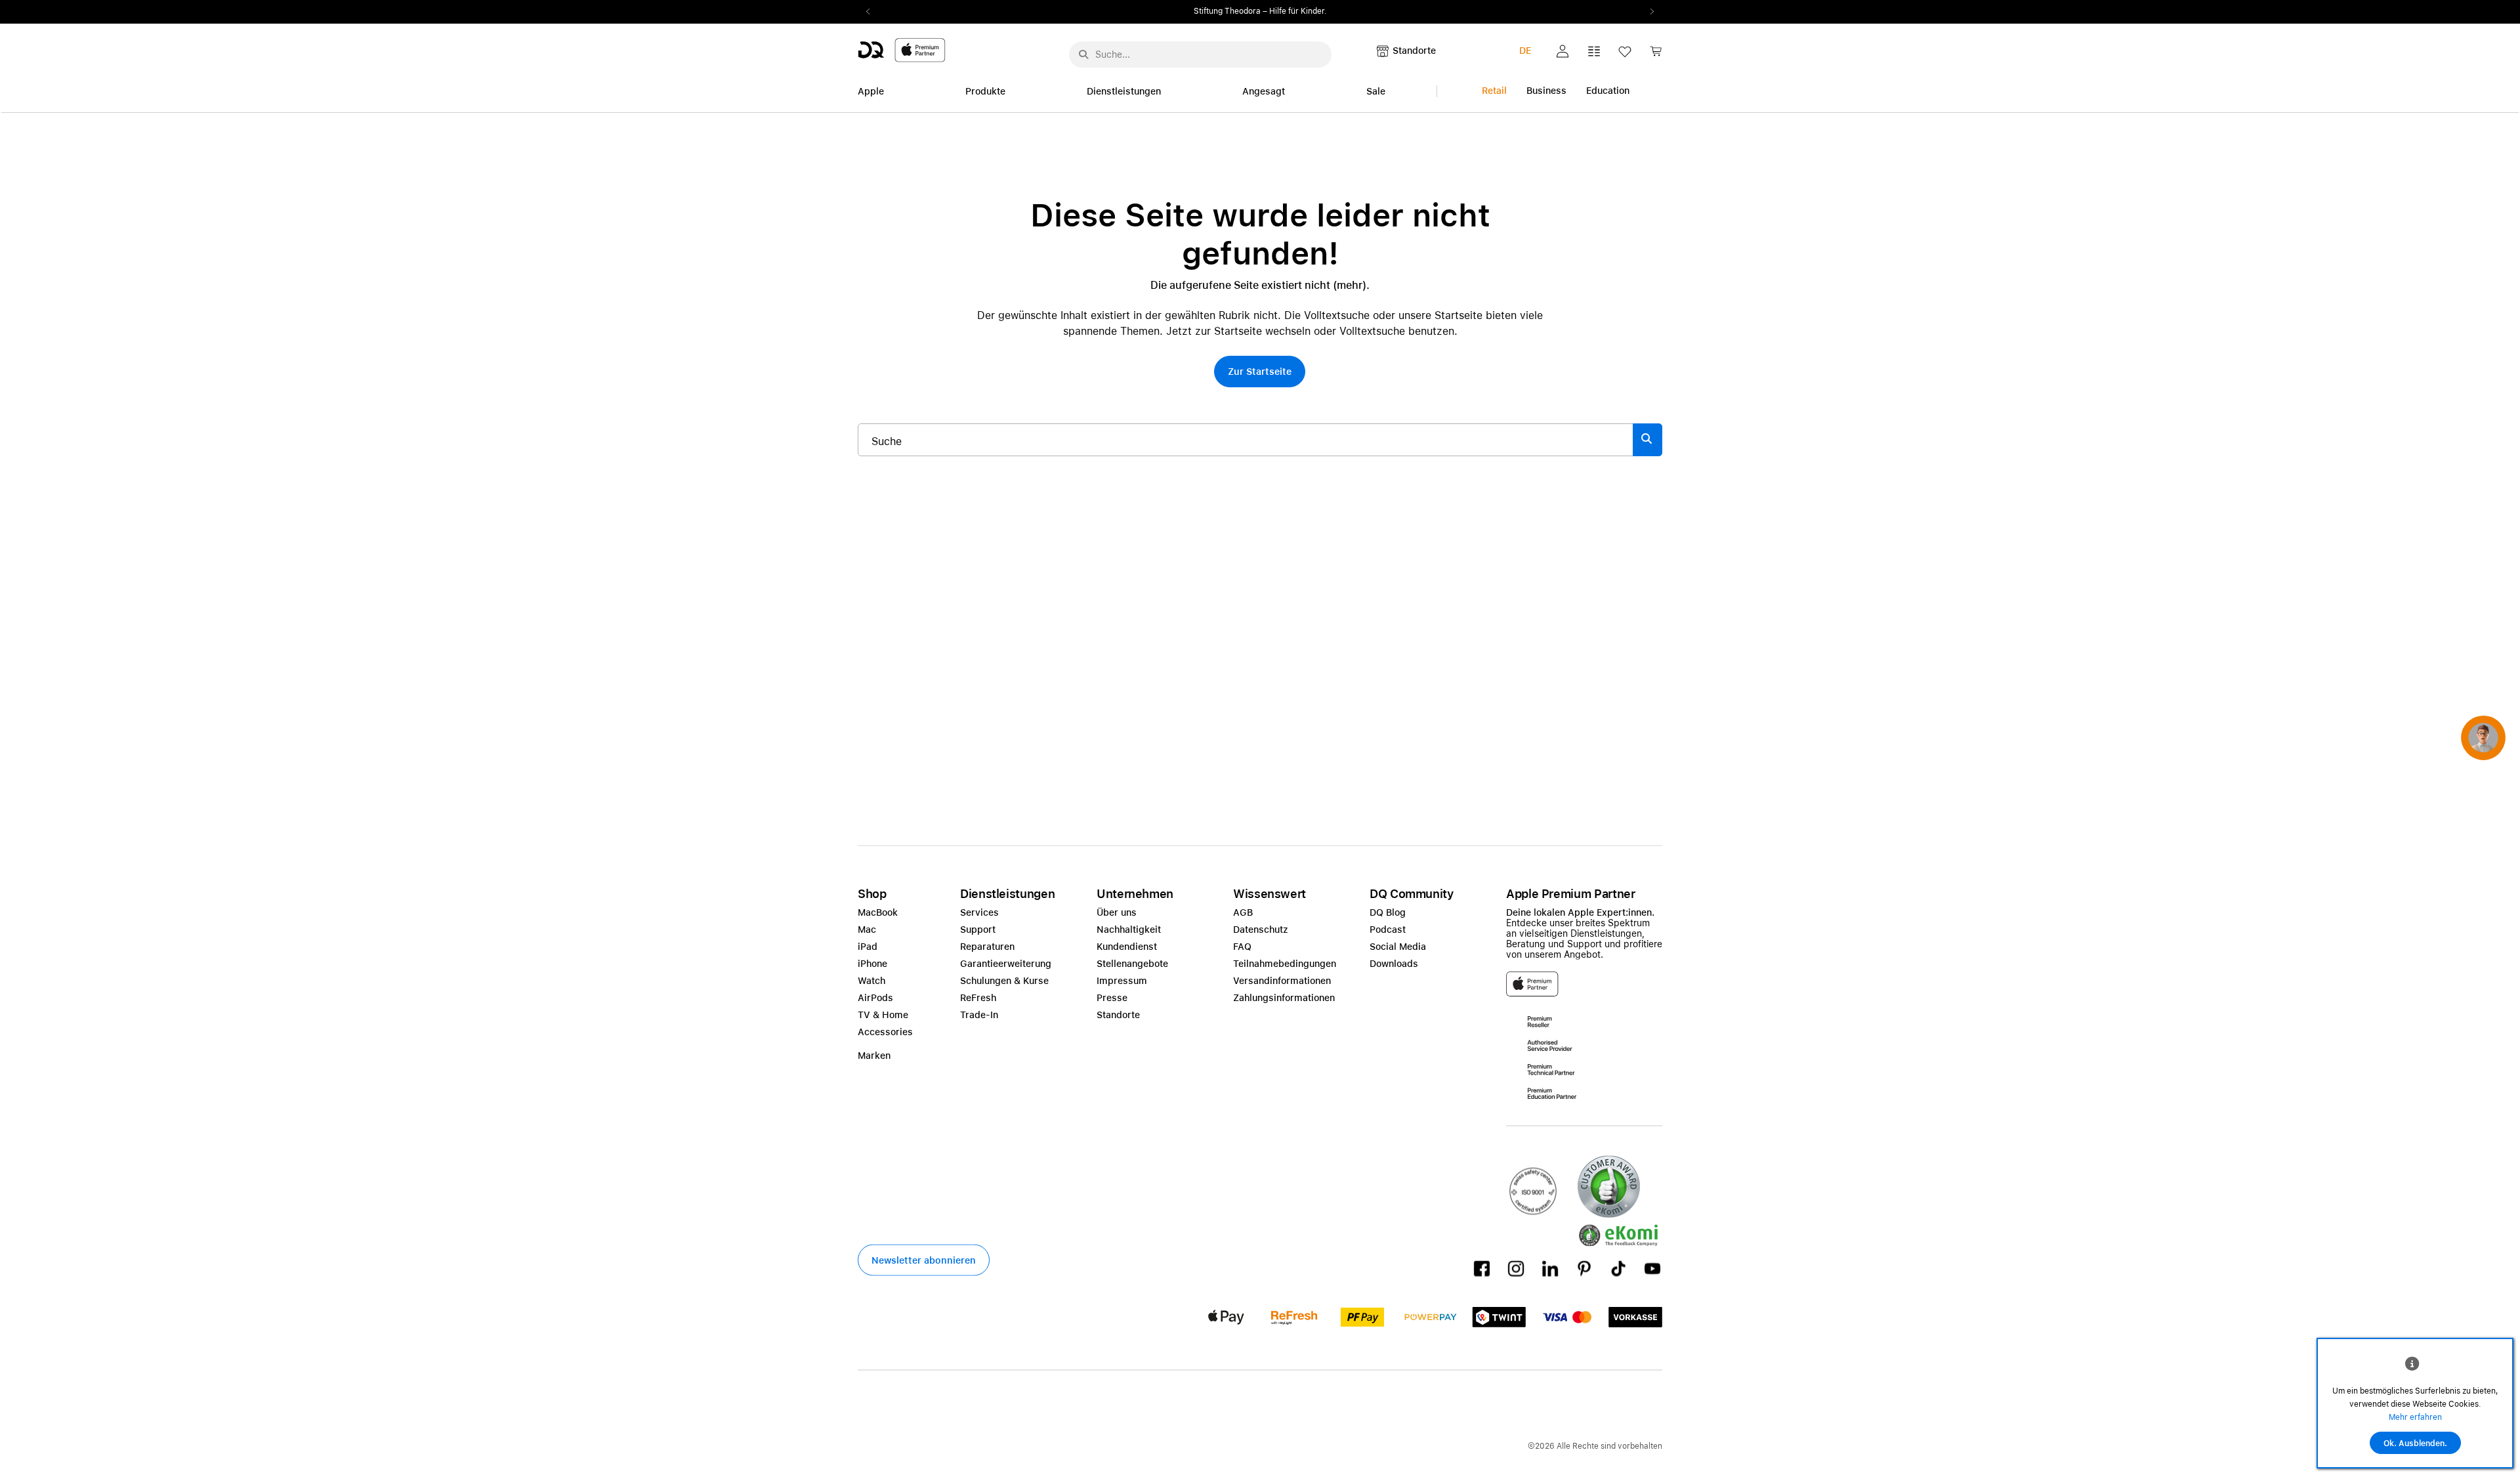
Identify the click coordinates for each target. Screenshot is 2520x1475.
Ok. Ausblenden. (2415, 1443)
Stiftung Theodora (1227, 11)
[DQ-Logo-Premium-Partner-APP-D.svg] (902, 50)
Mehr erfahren (2415, 1417)
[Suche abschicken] (1083, 54)
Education (1608, 91)
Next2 (1648, 12)
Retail (1494, 91)
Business (1546, 91)
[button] (1563, 51)
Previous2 (872, 12)
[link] (1656, 55)
